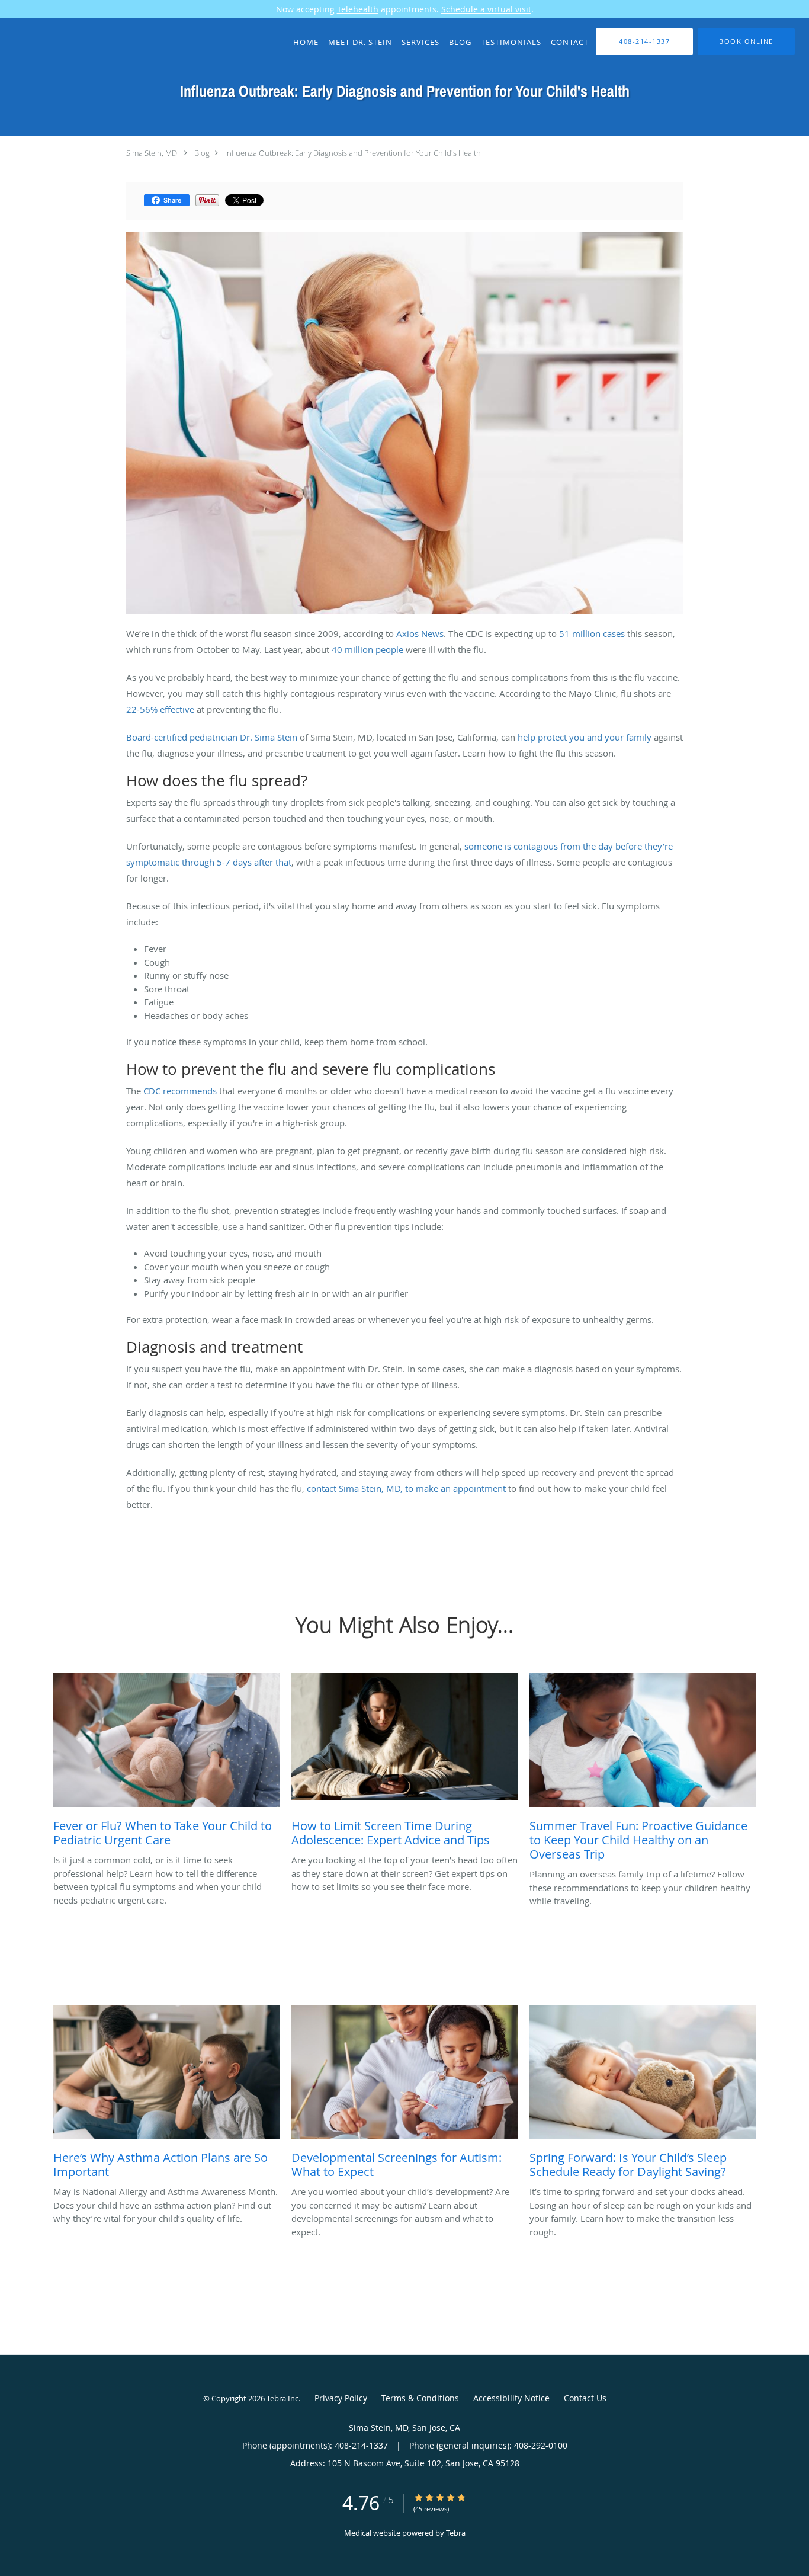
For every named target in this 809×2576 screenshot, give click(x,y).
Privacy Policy (341, 2398)
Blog (202, 153)
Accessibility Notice (511, 2398)
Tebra (456, 2533)
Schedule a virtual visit (486, 9)
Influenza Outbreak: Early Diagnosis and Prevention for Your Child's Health (353, 153)
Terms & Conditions (420, 2398)
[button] (746, 41)
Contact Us (585, 2398)
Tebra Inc (282, 2398)
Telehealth (358, 9)
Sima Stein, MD (152, 153)
